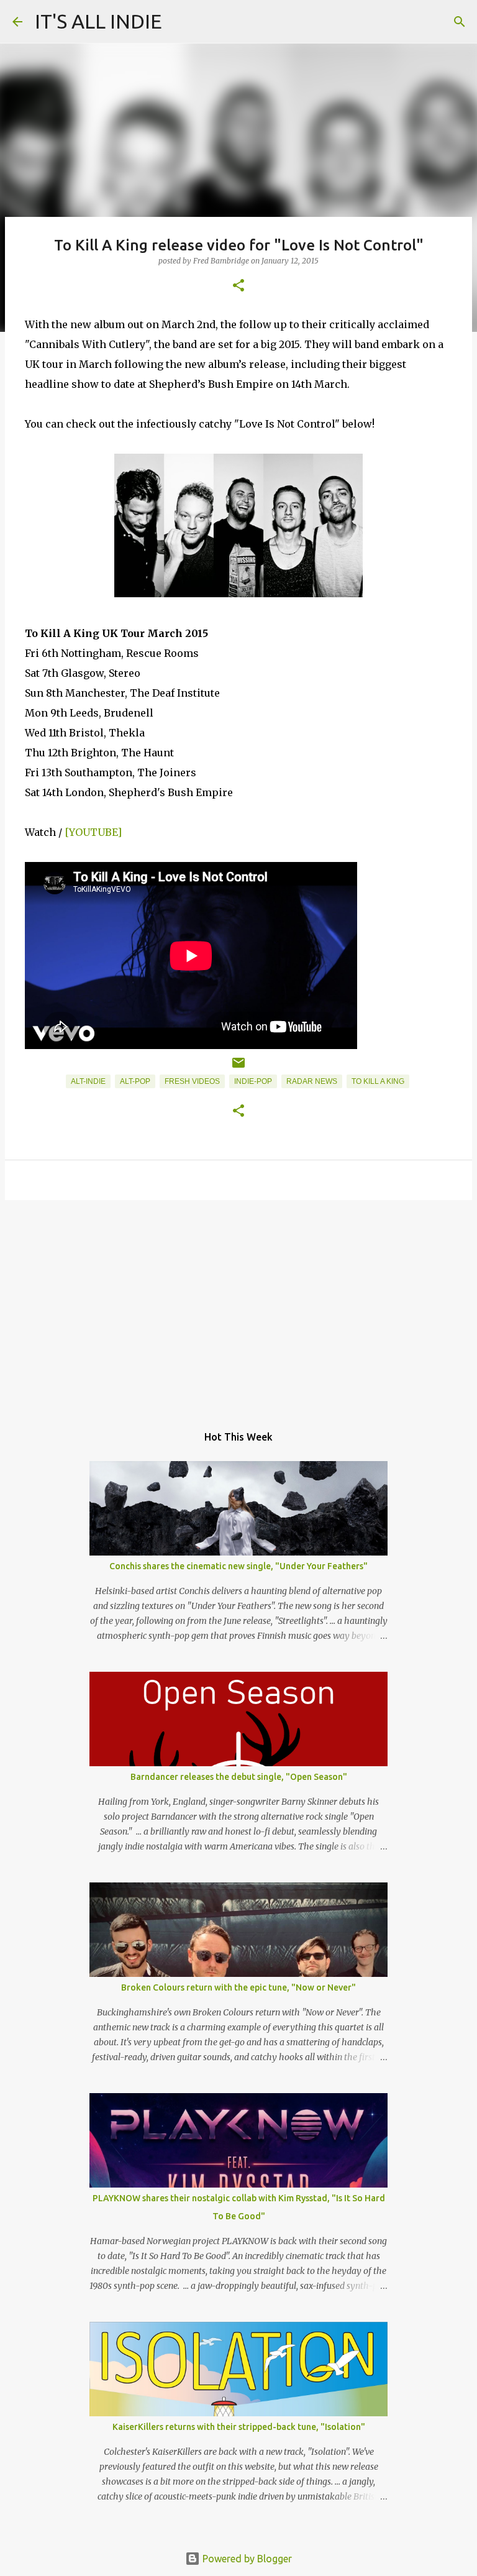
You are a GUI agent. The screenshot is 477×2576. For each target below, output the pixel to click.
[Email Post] (238, 1068)
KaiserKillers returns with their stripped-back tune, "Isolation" (239, 2427)
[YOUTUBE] (93, 832)
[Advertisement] (238, 1306)
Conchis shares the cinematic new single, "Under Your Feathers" (238, 1566)
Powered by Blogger (246, 2559)
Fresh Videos (192, 1081)
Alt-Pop (135, 1081)
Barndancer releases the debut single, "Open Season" (239, 1777)
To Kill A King (378, 1081)
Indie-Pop (253, 1081)
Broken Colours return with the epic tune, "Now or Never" (238, 1987)
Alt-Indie (88, 1081)
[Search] (460, 22)
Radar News (312, 1081)
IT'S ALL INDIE (98, 21)
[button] (238, 286)
